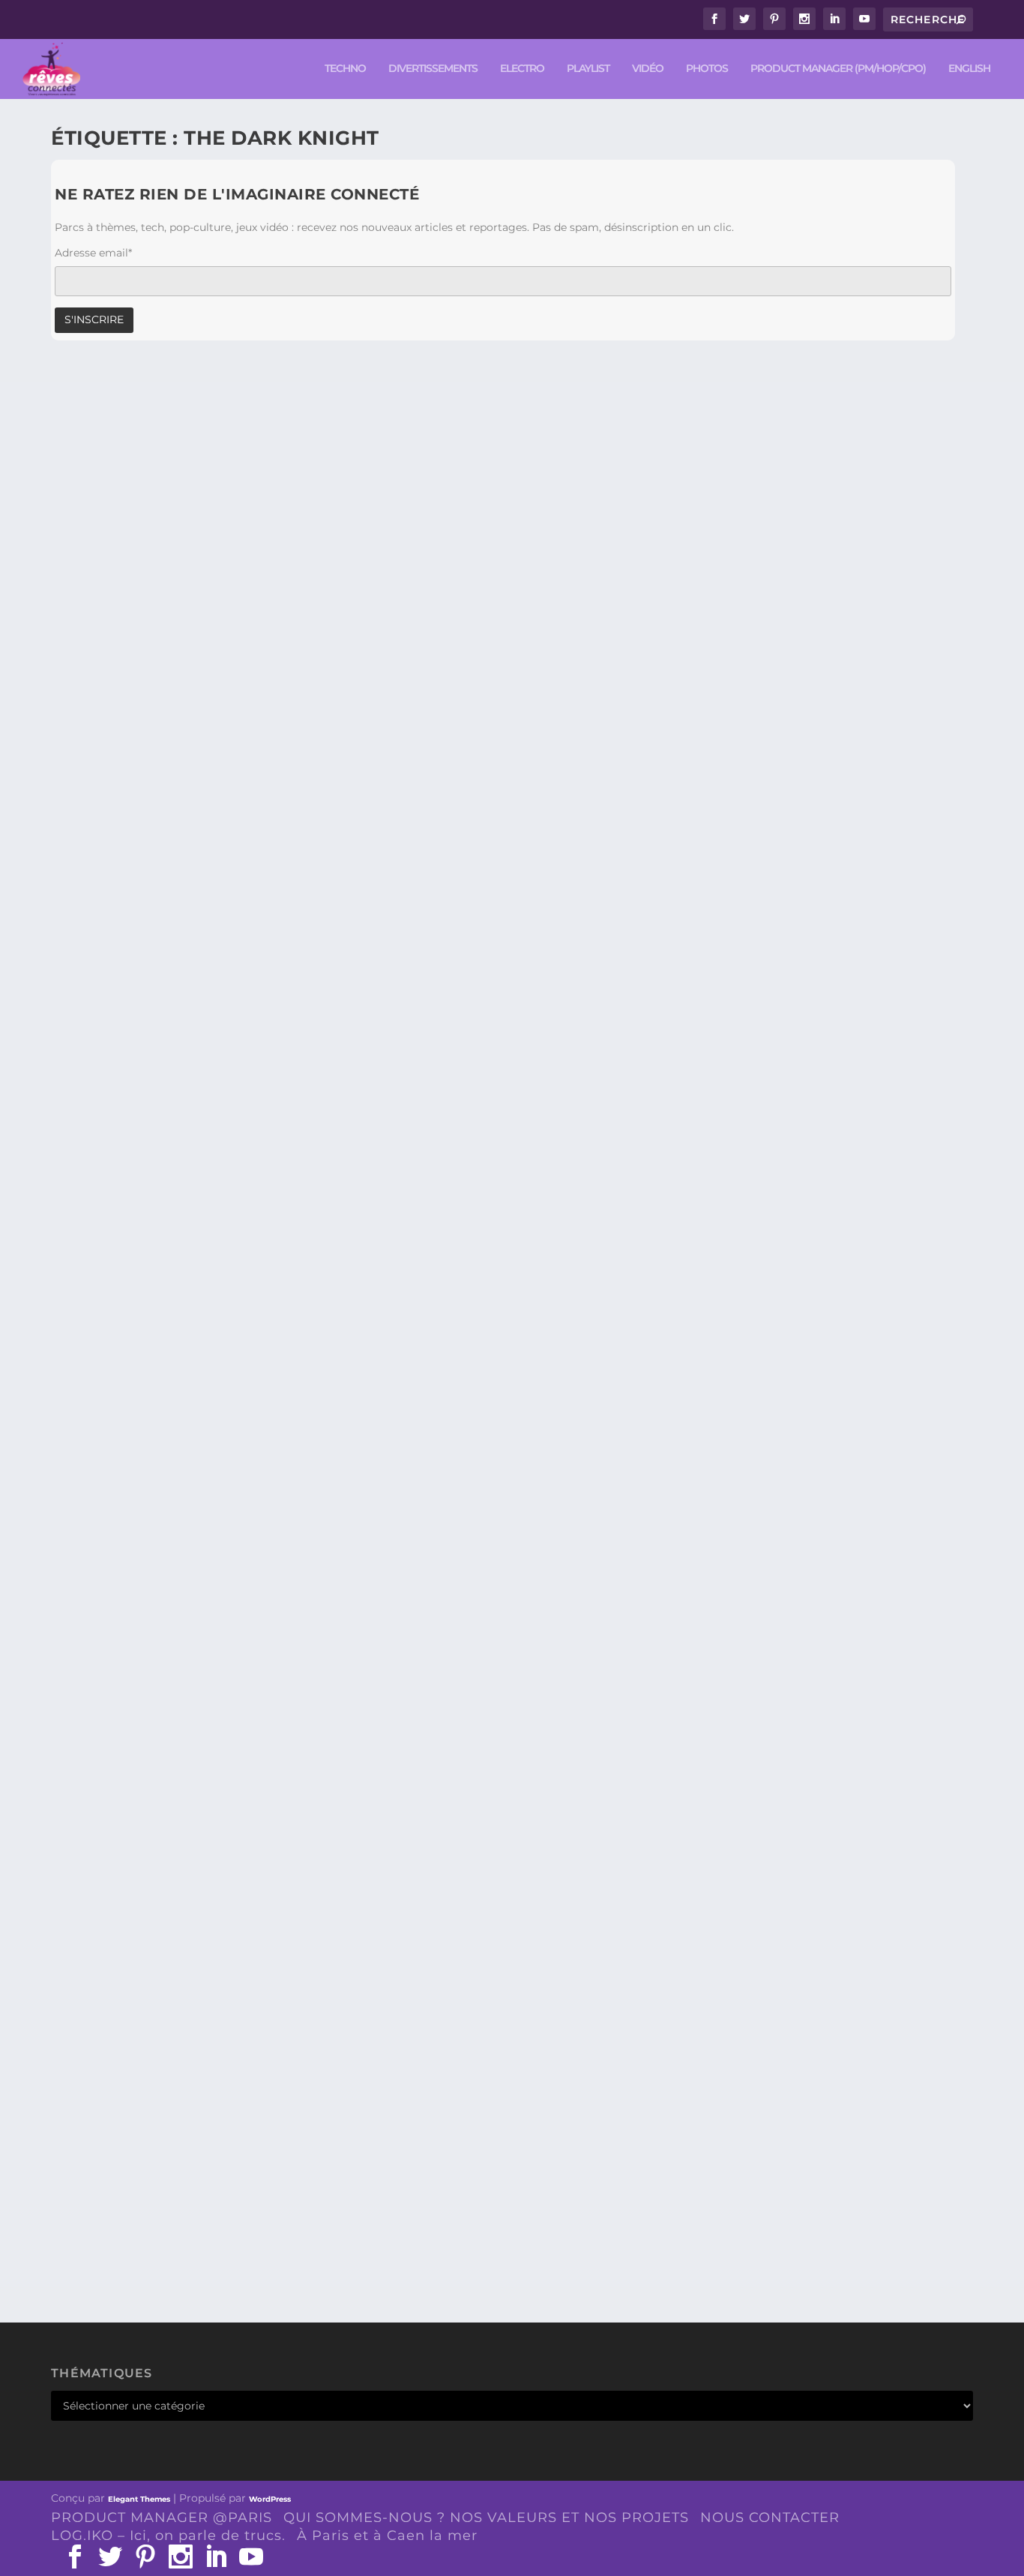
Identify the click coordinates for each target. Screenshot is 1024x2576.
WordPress (270, 2499)
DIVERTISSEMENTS (433, 69)
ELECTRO (522, 69)
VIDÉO (648, 69)
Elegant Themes (139, 2499)
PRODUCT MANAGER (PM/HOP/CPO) (838, 69)
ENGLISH (969, 69)
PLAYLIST (588, 69)
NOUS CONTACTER (770, 2518)
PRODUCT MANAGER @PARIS (162, 2518)
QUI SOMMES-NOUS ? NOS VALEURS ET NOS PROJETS (486, 2518)
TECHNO (345, 69)
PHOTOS (707, 69)
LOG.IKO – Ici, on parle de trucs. (168, 2536)
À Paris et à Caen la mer (387, 2536)
